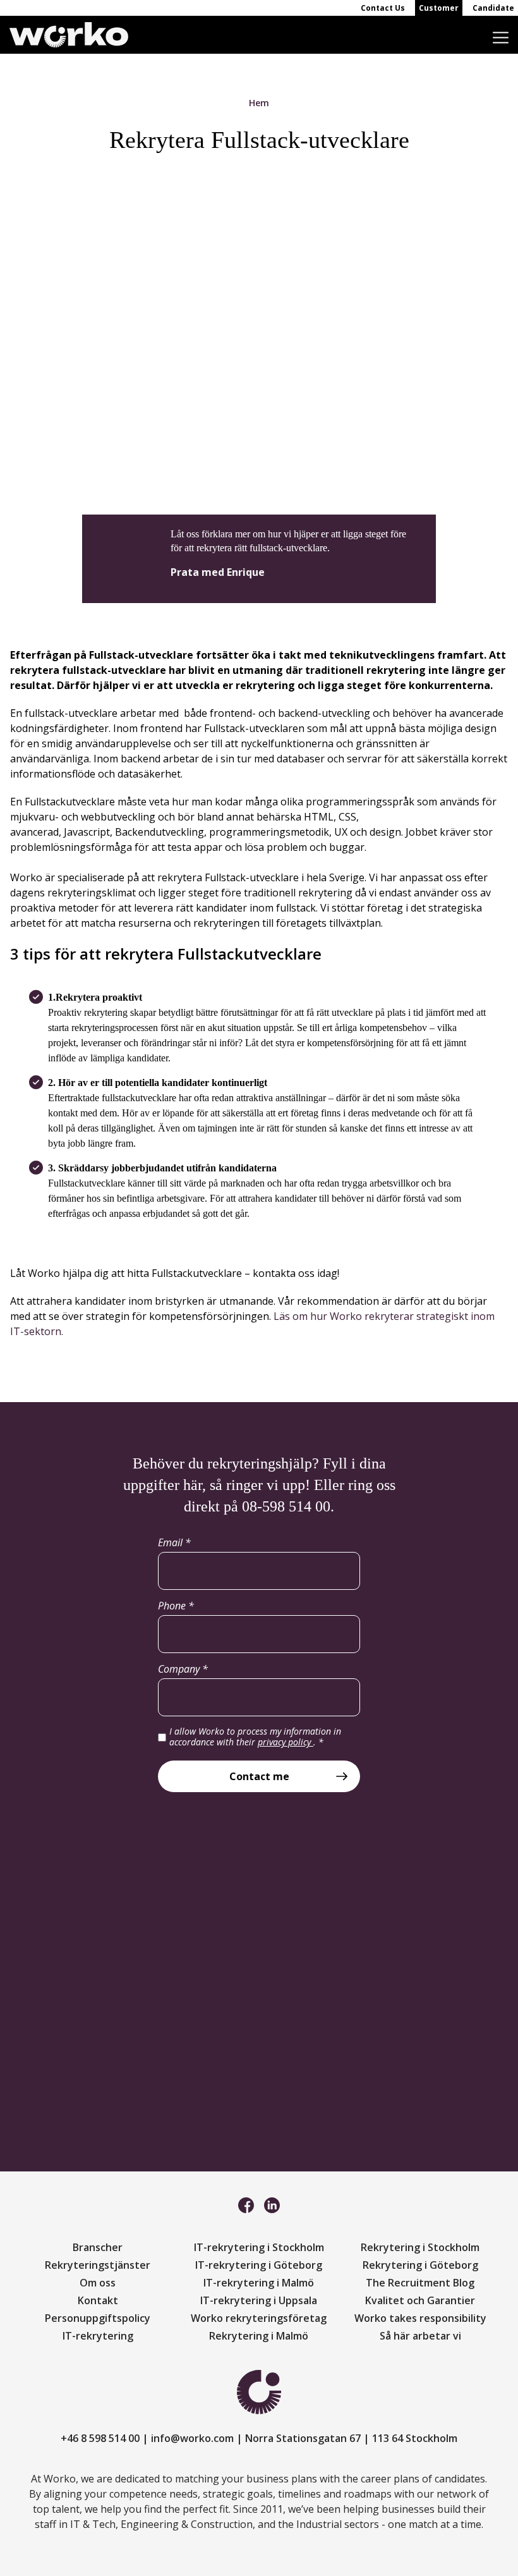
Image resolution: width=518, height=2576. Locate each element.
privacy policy (286, 1742)
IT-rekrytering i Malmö (259, 2283)
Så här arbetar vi (420, 2336)
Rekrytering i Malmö (259, 2336)
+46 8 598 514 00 (100, 2438)
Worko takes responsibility (420, 2318)
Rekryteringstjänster (98, 2265)
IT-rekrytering (98, 2336)
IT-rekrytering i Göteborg (259, 2265)
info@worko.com (192, 2438)
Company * (183, 1669)
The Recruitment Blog (420, 2283)
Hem (259, 103)
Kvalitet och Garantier (420, 2300)
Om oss (98, 2283)
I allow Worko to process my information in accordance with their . (255, 1737)
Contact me (259, 1776)
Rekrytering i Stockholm (420, 2247)
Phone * (176, 1606)
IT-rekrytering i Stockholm (259, 2247)
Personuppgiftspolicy (98, 2318)
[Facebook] (246, 2204)
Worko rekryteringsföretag (259, 2318)
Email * (174, 1542)
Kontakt (98, 2300)
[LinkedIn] (272, 2204)
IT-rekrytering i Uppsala (259, 2300)
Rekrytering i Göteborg (420, 2265)
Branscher (98, 2247)
